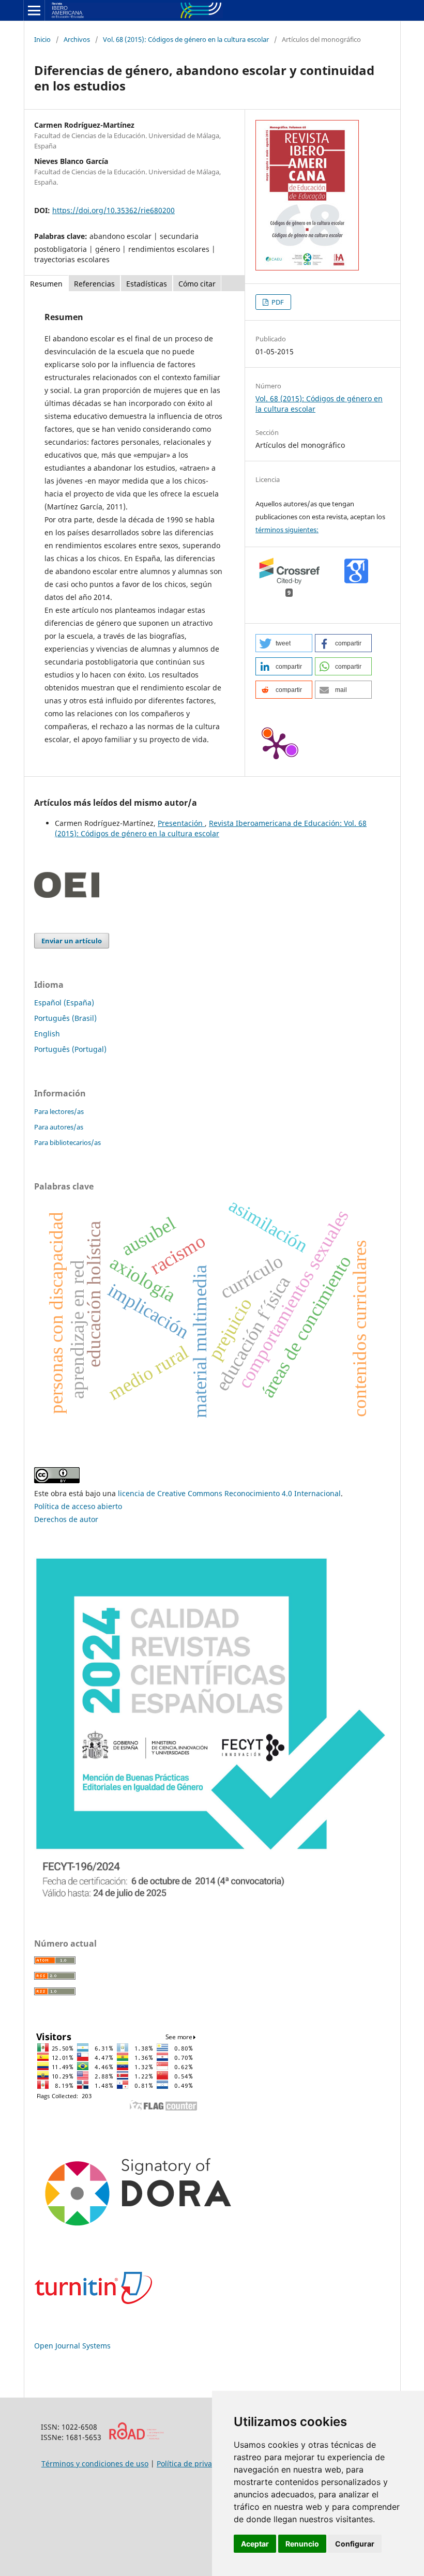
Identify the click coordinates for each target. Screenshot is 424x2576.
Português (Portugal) (70, 1049)
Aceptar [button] (255, 2544)
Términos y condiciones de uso (95, 2464)
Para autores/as (59, 1127)
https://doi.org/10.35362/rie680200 (113, 210)
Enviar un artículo (72, 941)
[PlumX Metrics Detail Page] (276, 745)
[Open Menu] (34, 10)
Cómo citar (197, 284)
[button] (284, 643)
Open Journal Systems (72, 2346)
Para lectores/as (59, 1111)
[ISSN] (136, 2437)
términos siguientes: (287, 530)
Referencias (94, 284)
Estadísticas (147, 284)
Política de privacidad (194, 2464)
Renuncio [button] (302, 2544)
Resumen (46, 284)
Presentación (181, 823)
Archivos (77, 39)
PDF (277, 302)
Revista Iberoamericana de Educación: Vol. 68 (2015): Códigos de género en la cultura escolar (211, 828)
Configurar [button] (355, 2544)
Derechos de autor (66, 1519)
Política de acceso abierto (78, 1506)
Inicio (42, 39)
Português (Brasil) (65, 1018)
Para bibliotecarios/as (67, 1142)
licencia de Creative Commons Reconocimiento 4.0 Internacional (229, 1493)
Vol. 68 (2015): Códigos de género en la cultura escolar (186, 39)
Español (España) (64, 1003)
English (47, 1034)
